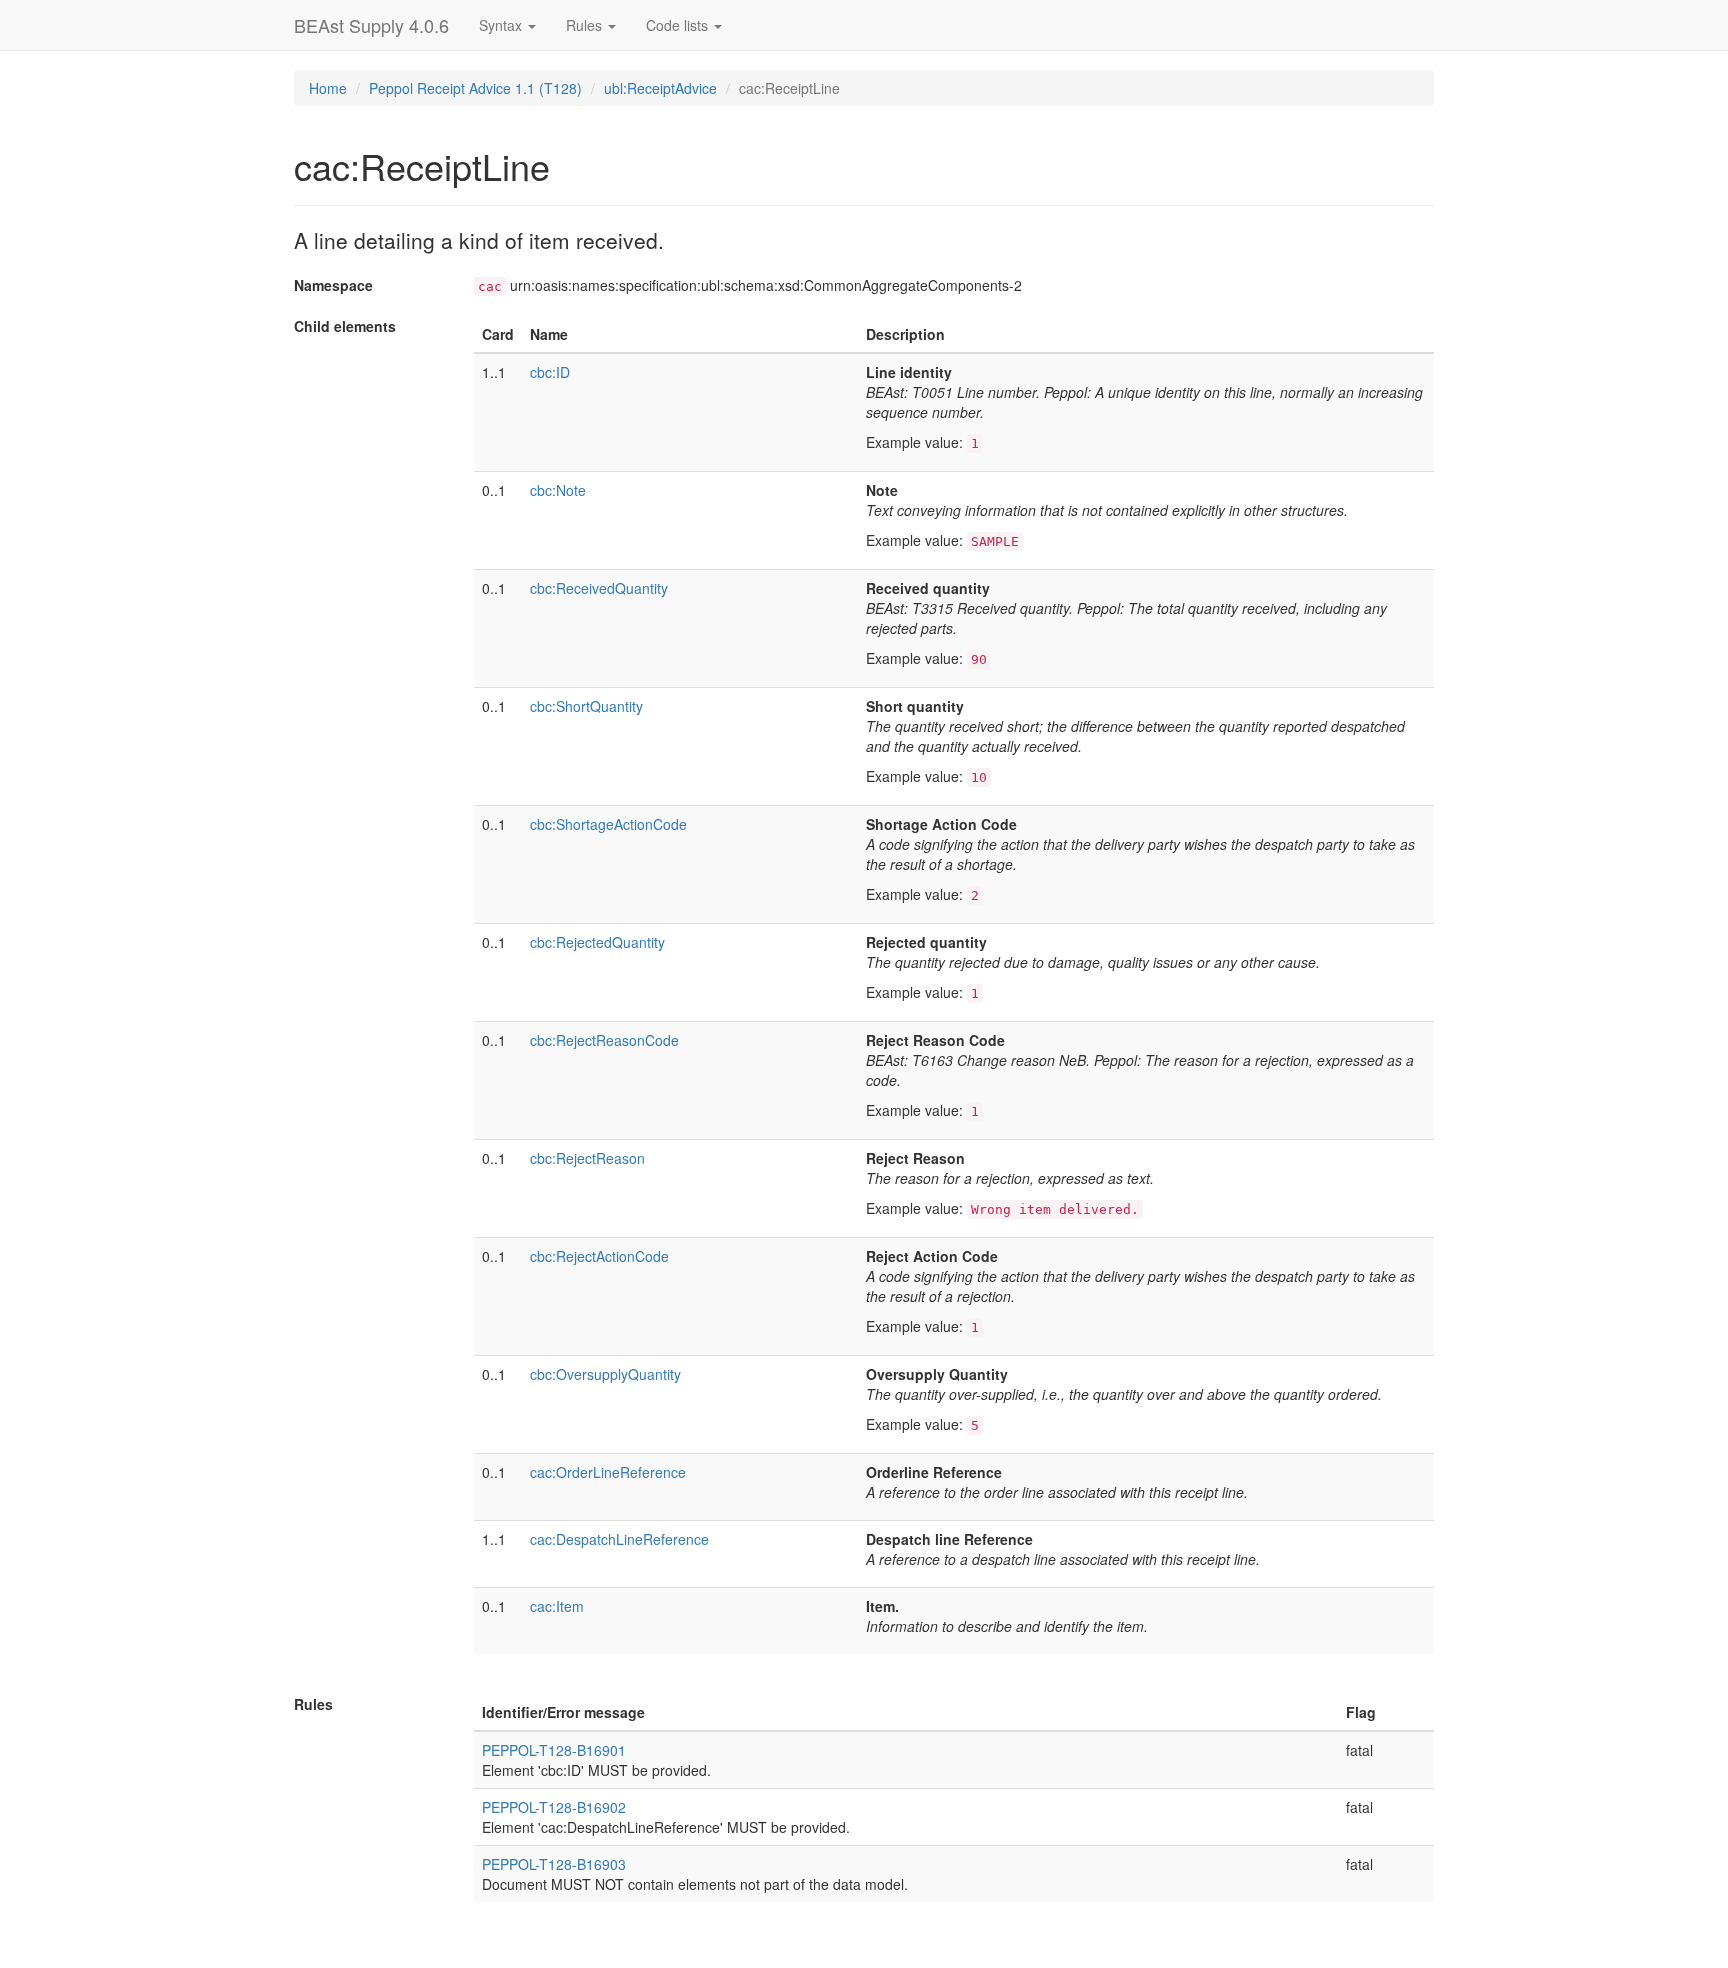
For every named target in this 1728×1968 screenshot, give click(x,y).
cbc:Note (558, 490)
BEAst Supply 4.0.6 (371, 25)
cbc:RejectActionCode (599, 1256)
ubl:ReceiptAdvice (660, 88)
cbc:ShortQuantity (586, 706)
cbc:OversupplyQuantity (605, 1374)
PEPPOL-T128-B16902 (554, 1807)
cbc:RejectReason (587, 1158)
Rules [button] (586, 25)
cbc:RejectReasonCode (604, 1040)
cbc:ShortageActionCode (608, 824)
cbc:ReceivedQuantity (599, 588)
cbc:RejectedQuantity (597, 942)
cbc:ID (550, 372)
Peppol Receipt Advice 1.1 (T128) (475, 88)
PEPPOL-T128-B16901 (554, 1750)
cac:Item (557, 1606)
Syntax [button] (502, 25)
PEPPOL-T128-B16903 (554, 1864)
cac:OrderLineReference (608, 1472)
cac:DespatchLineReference (619, 1539)
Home (328, 88)
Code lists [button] (679, 25)
